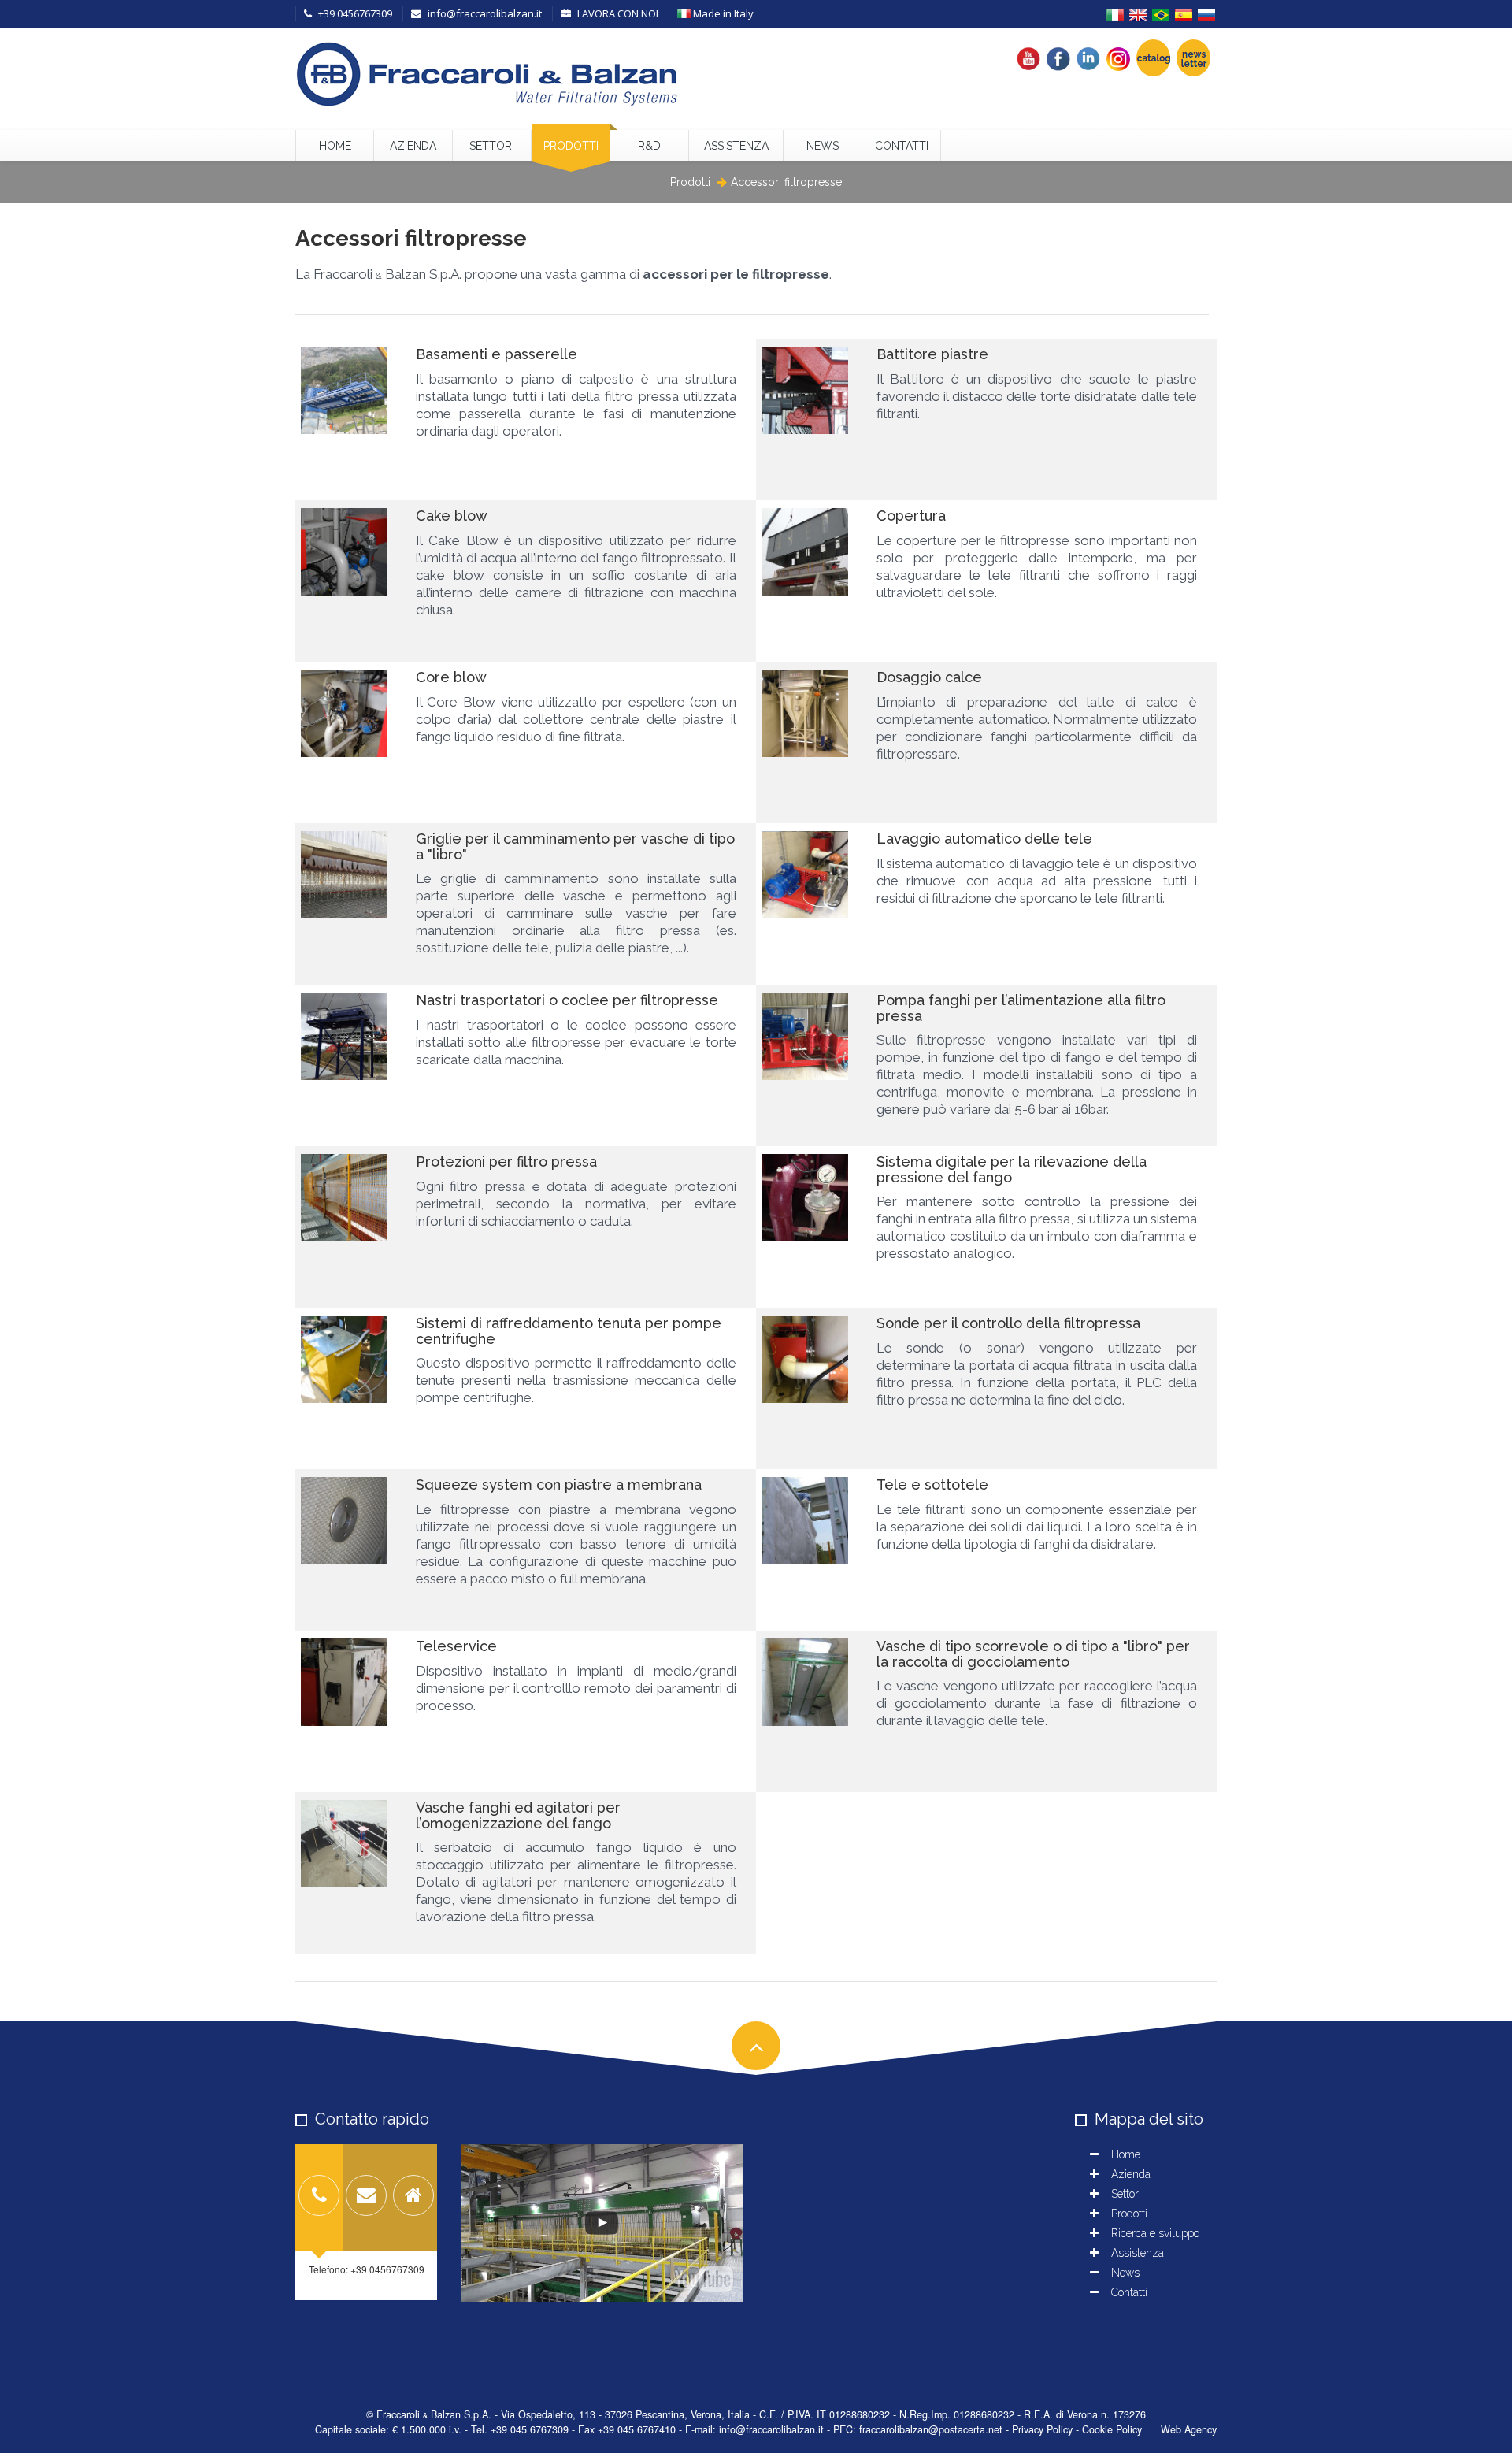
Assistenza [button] (736, 146)
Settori (492, 146)
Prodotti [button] (571, 146)
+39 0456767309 (354, 13)
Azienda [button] (413, 146)
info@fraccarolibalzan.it (484, 13)
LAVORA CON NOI (617, 13)
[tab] (319, 2197)
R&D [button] (649, 146)
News (823, 146)
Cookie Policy (1112, 2429)
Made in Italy (722, 13)
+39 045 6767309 (530, 2429)
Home (335, 146)
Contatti (902, 146)
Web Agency (1189, 2429)
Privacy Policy (1042, 2429)
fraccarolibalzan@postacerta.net (931, 2429)
